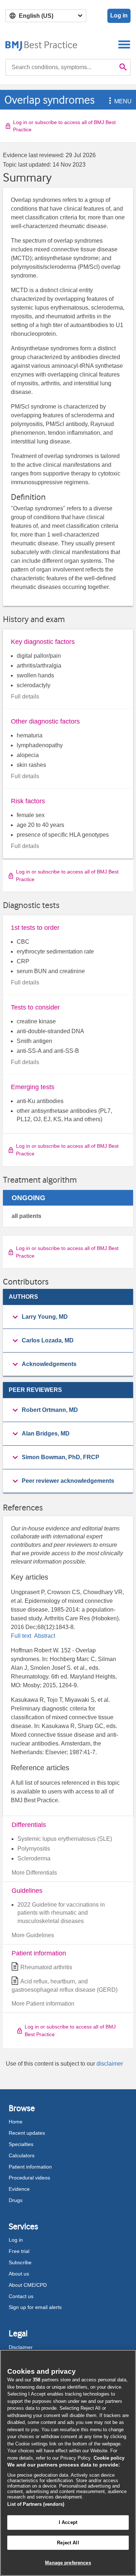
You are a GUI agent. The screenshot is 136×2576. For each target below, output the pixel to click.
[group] (68, 1317)
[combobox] (61, 67)
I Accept (68, 2522)
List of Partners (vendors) (36, 2504)
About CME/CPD (28, 2285)
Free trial (19, 2251)
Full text (22, 1636)
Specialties (21, 2144)
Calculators (22, 2155)
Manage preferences (68, 2563)
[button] (109, 101)
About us (19, 2274)
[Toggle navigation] (124, 44)
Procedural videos (29, 2178)
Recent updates (27, 2133)
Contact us (21, 2296)
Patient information (30, 2167)
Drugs (16, 2200)
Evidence (19, 2189)
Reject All (68, 2543)
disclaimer (110, 2064)
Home (16, 2122)
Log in (119, 15)
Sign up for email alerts (35, 2307)
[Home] (42, 44)
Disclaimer (21, 2347)
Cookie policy (109, 2458)
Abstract (44, 1636)
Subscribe (20, 2262)
